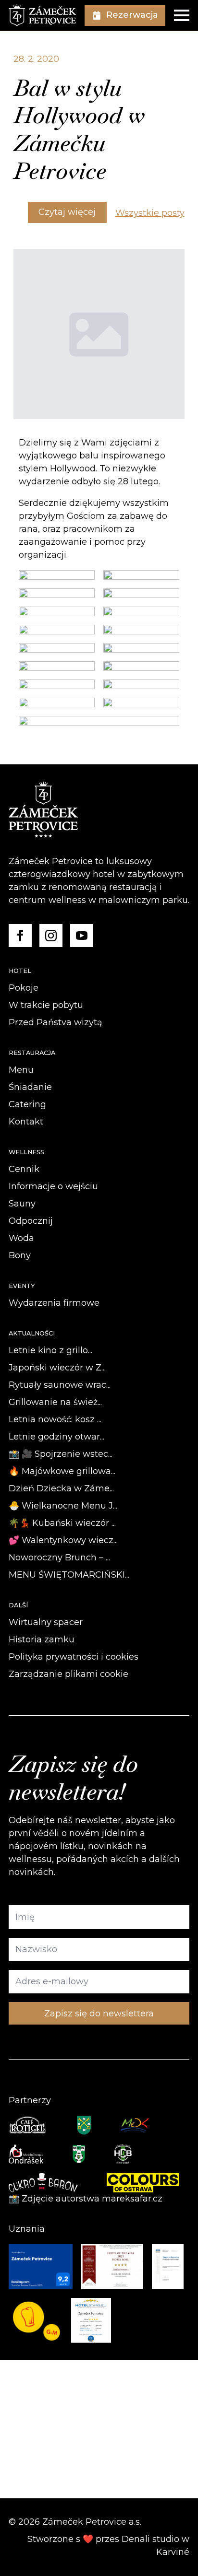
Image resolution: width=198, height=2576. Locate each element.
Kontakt (26, 1122)
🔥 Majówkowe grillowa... (62, 1471)
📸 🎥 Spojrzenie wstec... (61, 1454)
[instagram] (51, 936)
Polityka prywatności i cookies (74, 1657)
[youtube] (82, 936)
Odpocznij (31, 1221)
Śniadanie (30, 1087)
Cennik (24, 1169)
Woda (21, 1238)
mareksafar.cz (132, 2199)
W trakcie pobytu (46, 1005)
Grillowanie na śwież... (55, 1402)
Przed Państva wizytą (56, 1022)
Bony (20, 1255)
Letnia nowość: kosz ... (55, 1419)
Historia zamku (42, 1639)
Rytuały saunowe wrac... (60, 1385)
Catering (27, 1104)
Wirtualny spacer (46, 1622)
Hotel (20, 971)
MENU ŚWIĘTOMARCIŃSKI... (69, 1575)
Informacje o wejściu (53, 1186)
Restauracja (32, 1053)
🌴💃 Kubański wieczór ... (62, 1523)
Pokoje (24, 988)
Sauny (22, 1204)
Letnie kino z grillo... (50, 1350)
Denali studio (150, 2539)
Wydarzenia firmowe (54, 1303)
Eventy (22, 1286)
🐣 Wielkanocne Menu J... (63, 1506)
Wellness (26, 1152)
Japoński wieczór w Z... (57, 1368)
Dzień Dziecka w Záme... (61, 1488)
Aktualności (32, 1333)
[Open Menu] (182, 15)
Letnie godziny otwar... (56, 1437)
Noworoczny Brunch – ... (59, 1557)
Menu (21, 1070)
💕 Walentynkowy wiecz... (63, 1540)
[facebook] (20, 936)
